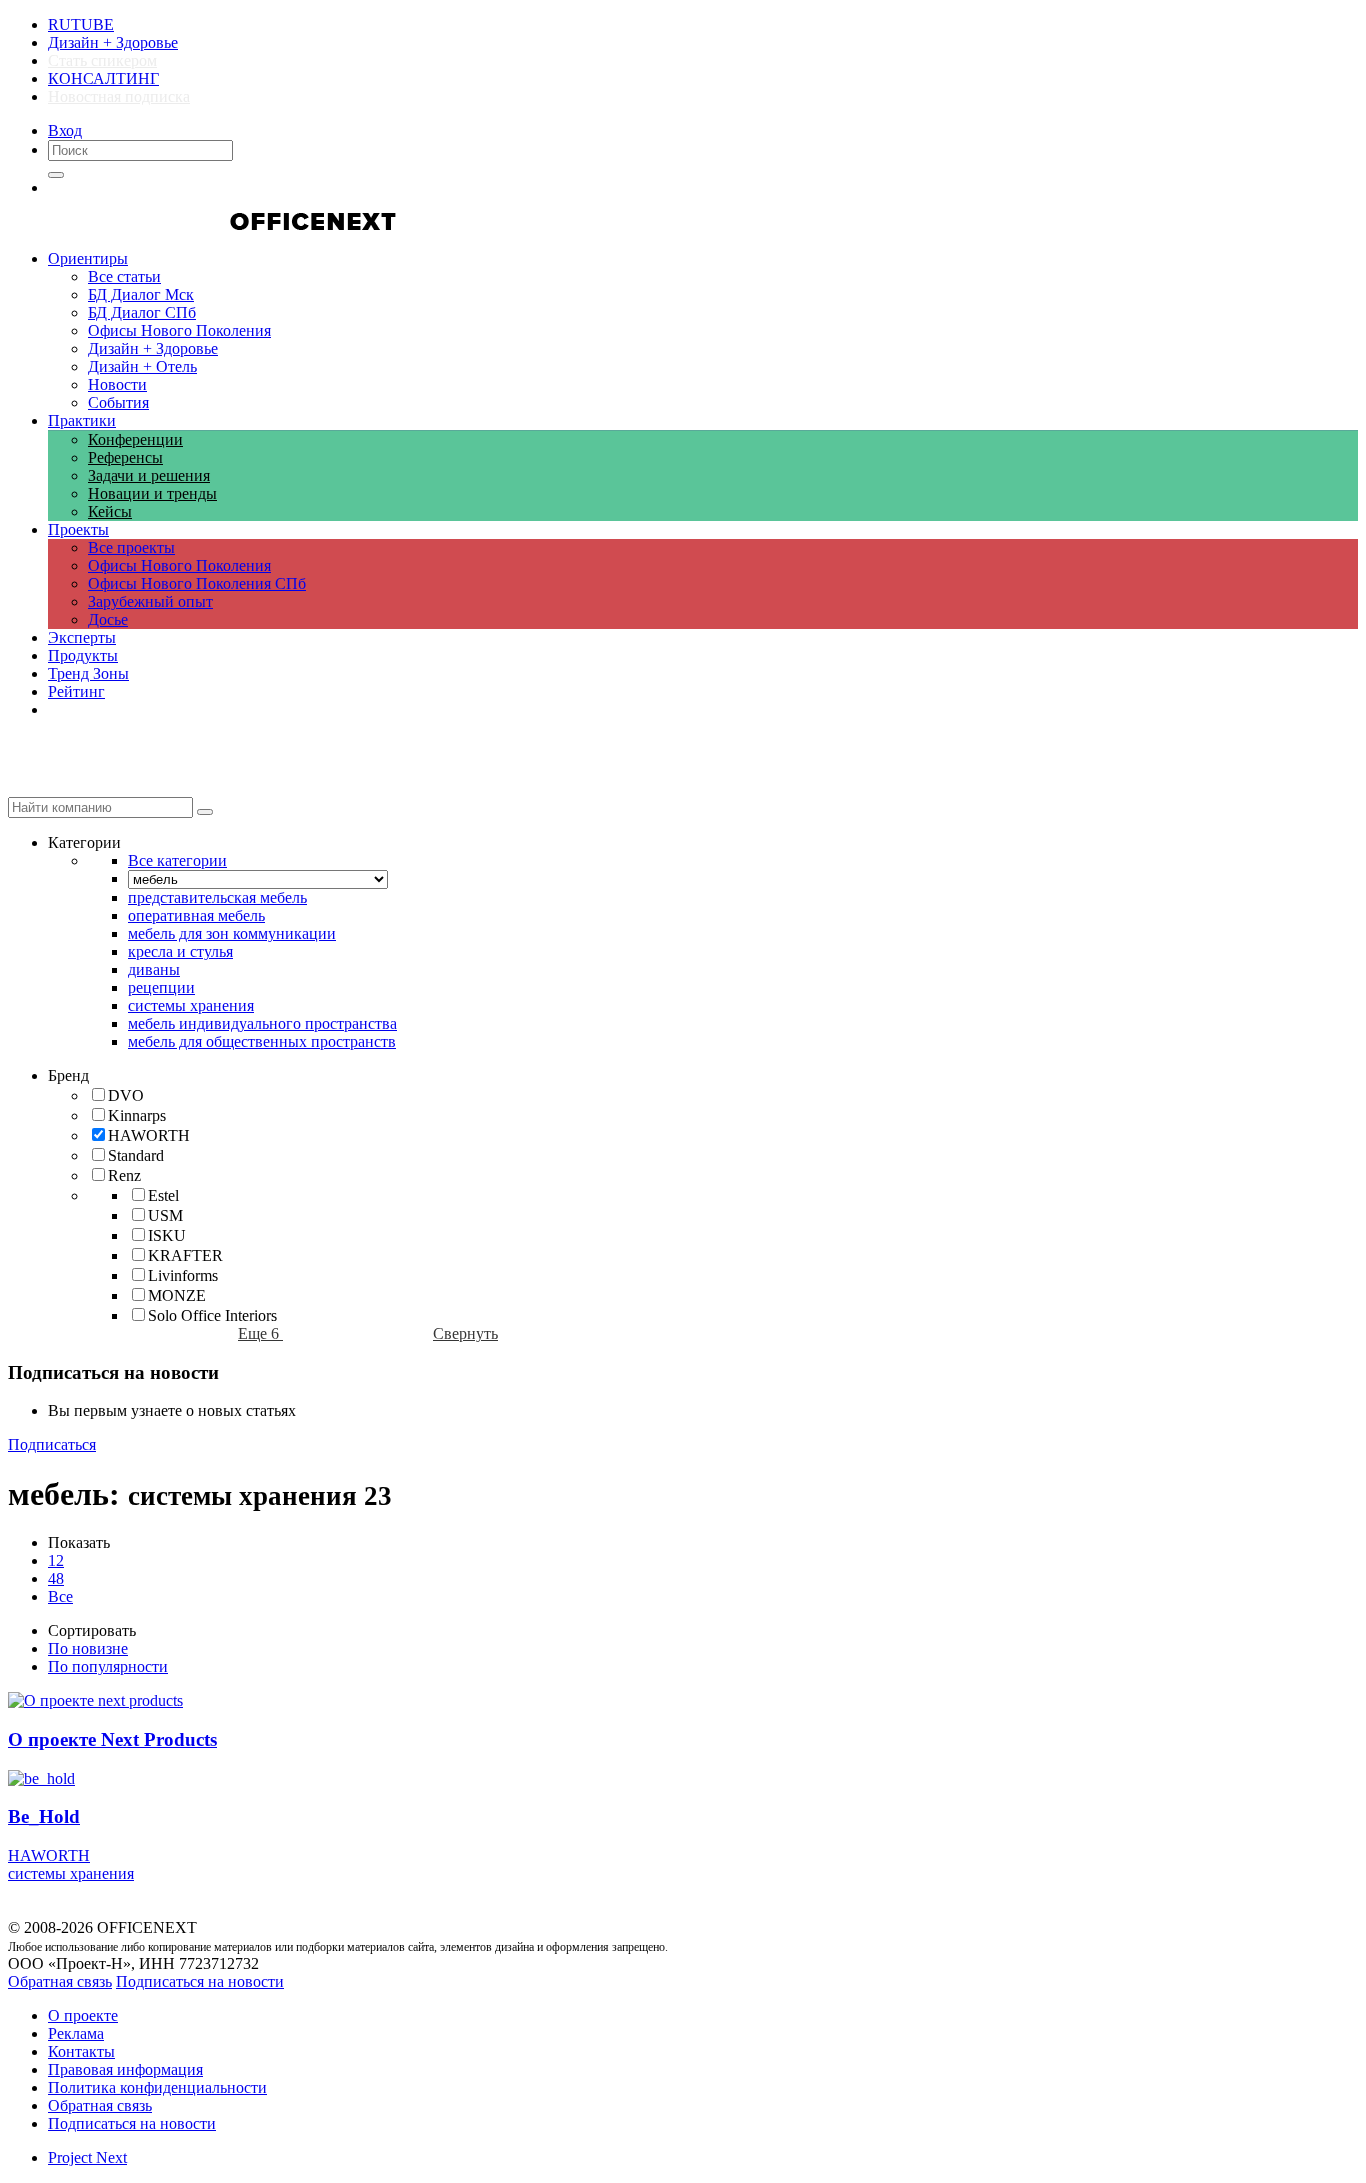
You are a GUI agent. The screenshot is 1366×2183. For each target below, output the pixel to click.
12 (56, 1560)
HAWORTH (49, 1855)
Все (60, 1596)
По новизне (88, 1648)
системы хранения (71, 1873)
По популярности (108, 1666)
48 (56, 1578)
